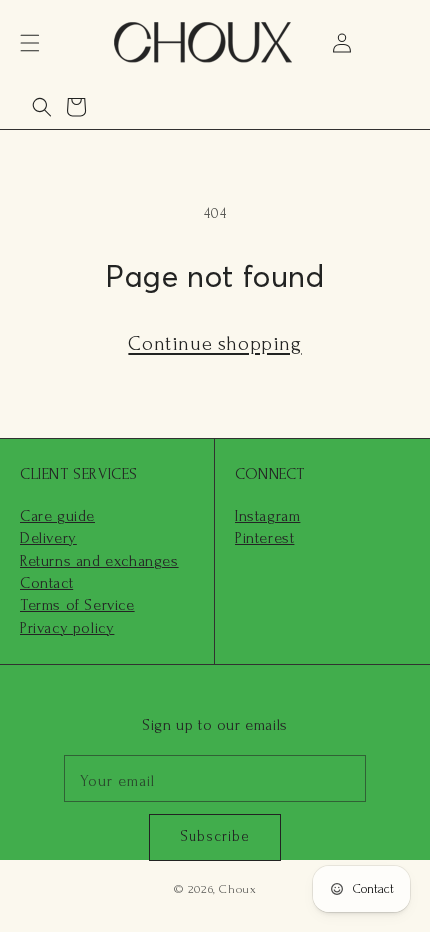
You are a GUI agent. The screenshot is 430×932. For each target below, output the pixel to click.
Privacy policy (67, 628)
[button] (30, 43)
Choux (237, 889)
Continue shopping (214, 344)
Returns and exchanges (99, 561)
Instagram (267, 516)
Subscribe (215, 836)
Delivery (48, 538)
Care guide (57, 516)
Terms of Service (77, 605)
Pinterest (264, 538)
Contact (46, 583)
